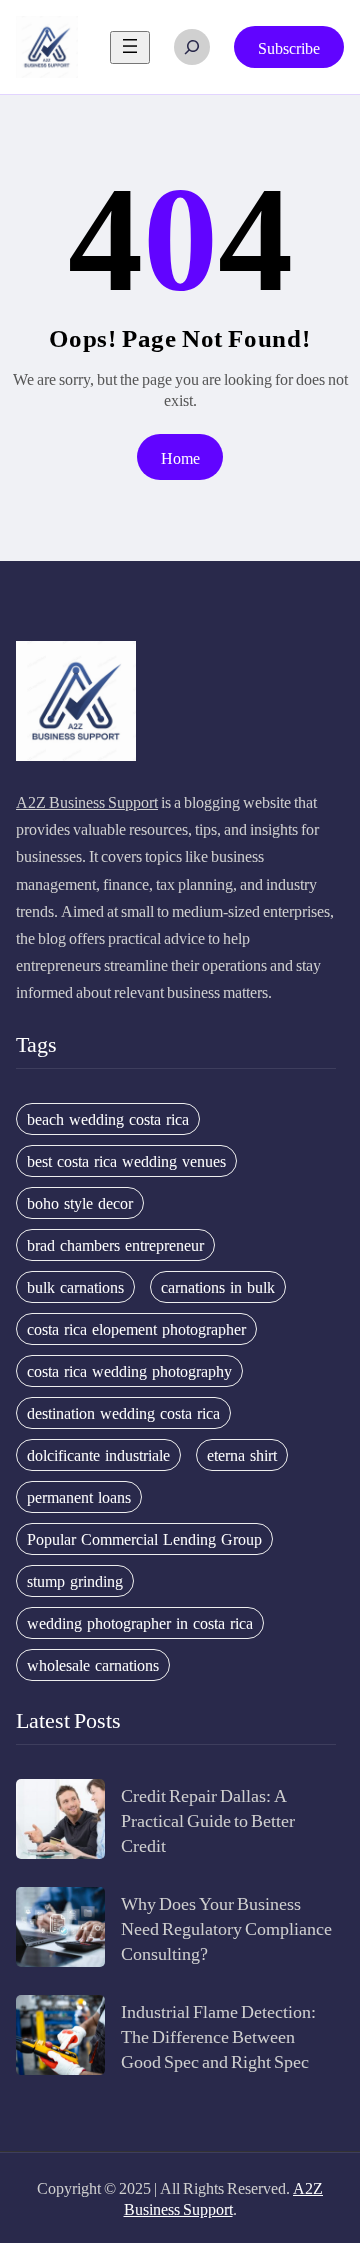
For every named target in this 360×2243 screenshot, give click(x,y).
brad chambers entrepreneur (115, 1245)
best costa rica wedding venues (126, 1161)
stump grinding (75, 1581)
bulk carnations (75, 1287)
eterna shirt (242, 1455)
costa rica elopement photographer (136, 1329)
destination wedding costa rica (123, 1413)
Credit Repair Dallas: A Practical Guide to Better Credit (208, 1819)
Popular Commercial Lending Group (144, 1539)
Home (180, 457)
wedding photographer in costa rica (140, 1623)
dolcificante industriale (98, 1455)
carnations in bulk (218, 1287)
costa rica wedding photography (129, 1371)
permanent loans (79, 1497)
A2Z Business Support (87, 801)
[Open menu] (130, 47)
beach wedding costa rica (108, 1119)
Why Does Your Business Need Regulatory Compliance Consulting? (226, 1927)
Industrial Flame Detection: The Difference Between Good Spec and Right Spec (218, 2035)
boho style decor (80, 1203)
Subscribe (289, 47)
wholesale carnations (93, 1665)
